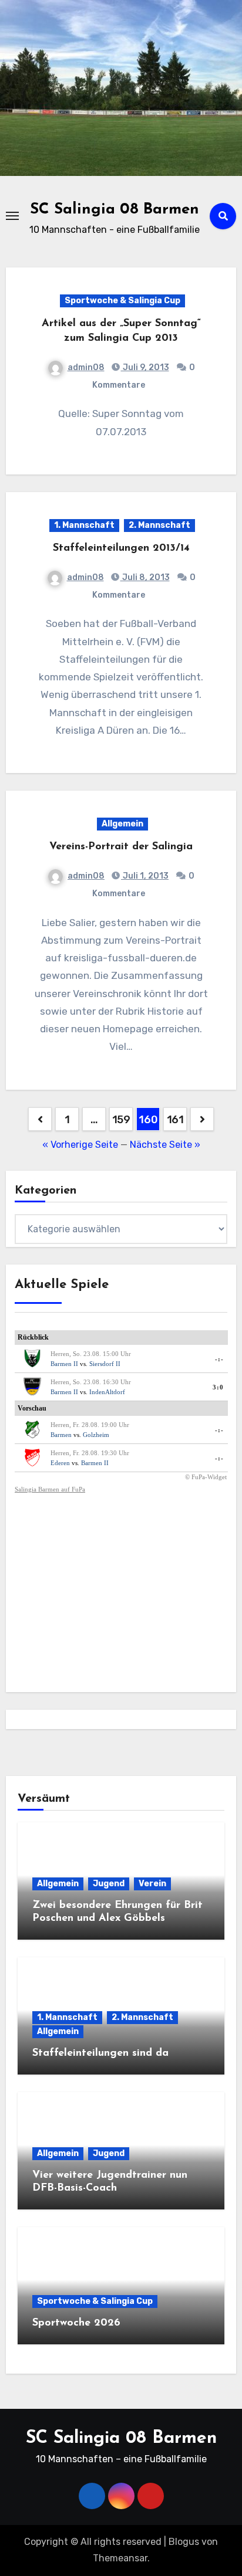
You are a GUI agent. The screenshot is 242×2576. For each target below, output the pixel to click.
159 (121, 1120)
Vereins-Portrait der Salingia (121, 847)
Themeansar (120, 2558)
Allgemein (122, 824)
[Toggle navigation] (12, 216)
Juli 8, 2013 (145, 577)
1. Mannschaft (84, 525)
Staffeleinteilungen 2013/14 (121, 548)
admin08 (86, 367)
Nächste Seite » (165, 1145)
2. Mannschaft (159, 525)
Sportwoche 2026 (76, 2323)
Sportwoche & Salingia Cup (122, 301)
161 (175, 1120)
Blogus (184, 2542)
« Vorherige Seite (80, 1145)
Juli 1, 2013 (145, 876)
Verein (152, 1884)
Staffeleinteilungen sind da (100, 2053)
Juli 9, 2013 (145, 367)
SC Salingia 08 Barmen (115, 210)
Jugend (109, 1884)
